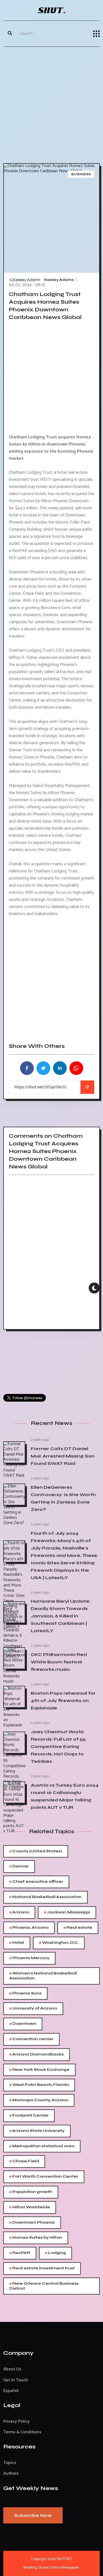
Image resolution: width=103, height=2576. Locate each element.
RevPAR (20, 2253)
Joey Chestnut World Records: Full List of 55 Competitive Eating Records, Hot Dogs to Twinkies (58, 1746)
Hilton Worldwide (30, 2207)
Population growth (31, 2192)
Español (11, 2391)
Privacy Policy (16, 2421)
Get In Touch (16, 2380)
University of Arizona (33, 2009)
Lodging (55, 2253)
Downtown (23, 2024)
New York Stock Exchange (39, 2070)
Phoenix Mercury (29, 1958)
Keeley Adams (59, 280)
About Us (12, 2369)
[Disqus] (51, 1254)
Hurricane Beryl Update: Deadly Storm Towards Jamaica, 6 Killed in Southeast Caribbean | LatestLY (61, 1616)
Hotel (17, 1943)
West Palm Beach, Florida (39, 2085)
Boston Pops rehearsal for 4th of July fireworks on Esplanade (63, 1700)
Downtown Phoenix (32, 2223)
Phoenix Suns (25, 1993)
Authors (11, 2473)
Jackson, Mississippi (67, 1912)
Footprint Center (29, 2116)
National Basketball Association (45, 1897)
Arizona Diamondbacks (37, 2055)
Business (81, 174)
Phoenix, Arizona (29, 1928)
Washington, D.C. (59, 1943)
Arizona (19, 1912)
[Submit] (10, 34)
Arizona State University (37, 2131)
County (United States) (36, 1851)
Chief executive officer (36, 1882)
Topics (10, 2463)
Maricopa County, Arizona (39, 2100)
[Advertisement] (51, 104)
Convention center (31, 2039)
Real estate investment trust (42, 2268)
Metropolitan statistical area (42, 2146)
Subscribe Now (33, 2515)
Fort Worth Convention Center (44, 2177)
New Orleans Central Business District (44, 2286)
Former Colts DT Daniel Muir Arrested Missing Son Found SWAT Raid (63, 1456)
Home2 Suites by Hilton (36, 2238)
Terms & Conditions (22, 2432)
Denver (19, 1866)
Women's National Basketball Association (43, 1975)
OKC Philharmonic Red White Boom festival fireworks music (59, 1662)
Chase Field (24, 2161)
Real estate (78, 1928)
